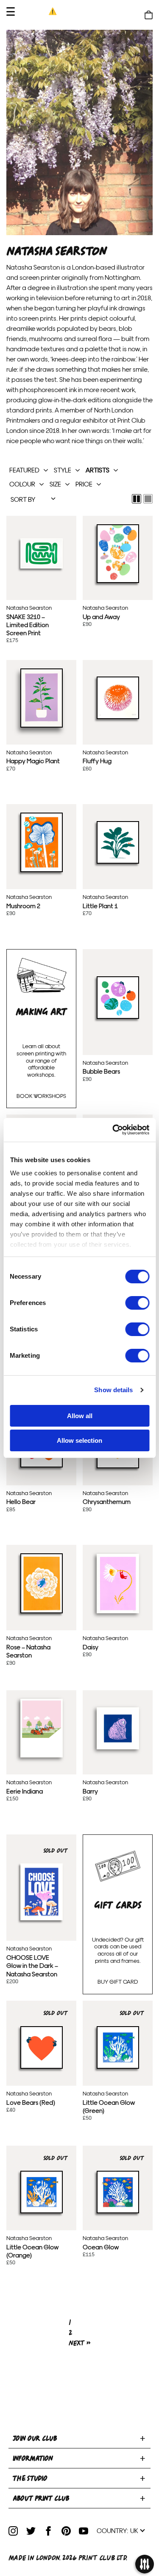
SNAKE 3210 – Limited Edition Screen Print (42, 553)
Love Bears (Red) (42, 2047)
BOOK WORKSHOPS (41, 1096)
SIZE (55, 484)
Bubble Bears (118, 998)
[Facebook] (48, 2531)
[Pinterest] (66, 2531)
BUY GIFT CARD (118, 1981)
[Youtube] (84, 2531)
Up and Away (118, 553)
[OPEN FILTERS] (144, 2565)
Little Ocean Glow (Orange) (42, 2192)
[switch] (137, 1303)
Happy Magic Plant (42, 697)
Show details (113, 1390)
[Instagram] (13, 2531)
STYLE (63, 470)
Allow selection (79, 1440)
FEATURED (24, 470)
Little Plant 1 (118, 842)
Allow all (80, 1416)
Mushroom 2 (42, 842)
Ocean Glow (118, 2192)
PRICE (84, 484)
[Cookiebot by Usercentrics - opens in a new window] (113, 1130)
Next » (80, 2343)
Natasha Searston (29, 607)
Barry (118, 1728)
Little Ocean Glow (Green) (118, 2047)
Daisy (118, 1583)
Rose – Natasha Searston (42, 1583)
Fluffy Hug (118, 697)
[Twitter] (31, 2531)
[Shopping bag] (149, 15)
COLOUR (22, 484)
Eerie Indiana (42, 1728)
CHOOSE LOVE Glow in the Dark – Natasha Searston (42, 1891)
